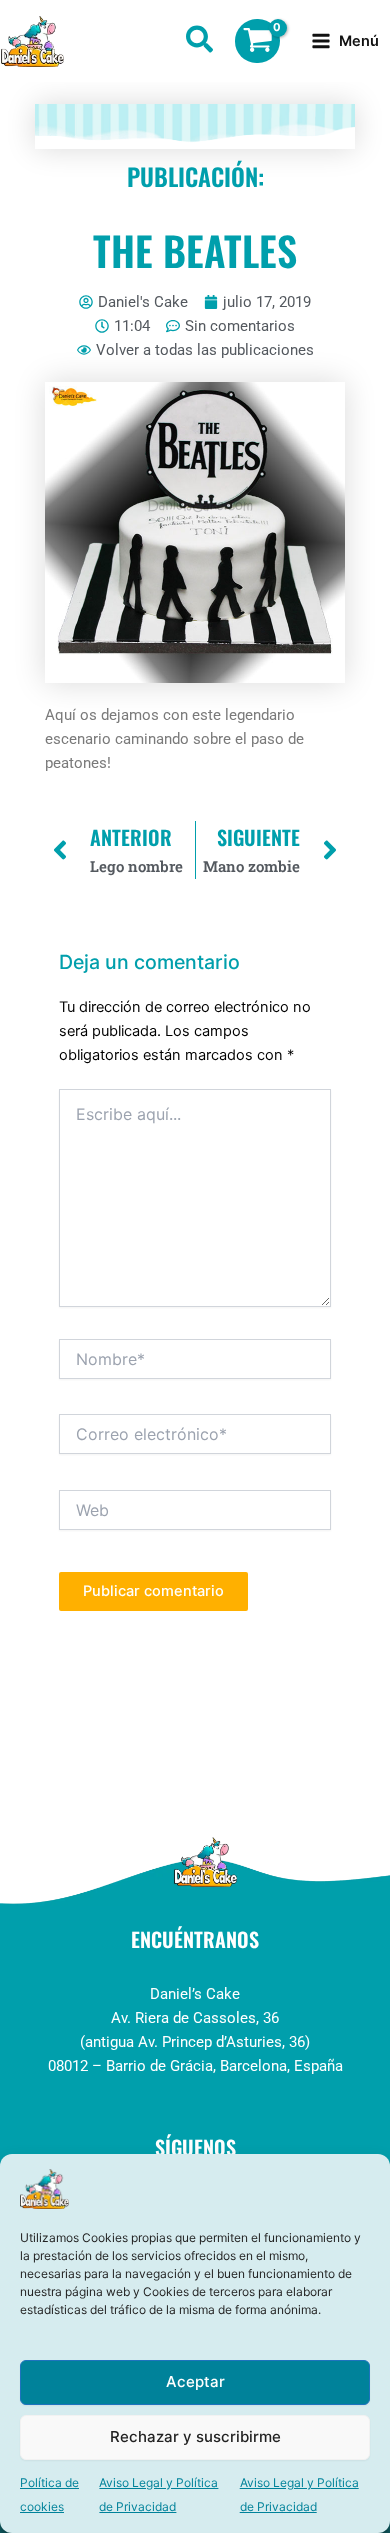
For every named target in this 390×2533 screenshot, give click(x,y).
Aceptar (195, 2381)
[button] (200, 43)
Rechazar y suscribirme (195, 2436)
